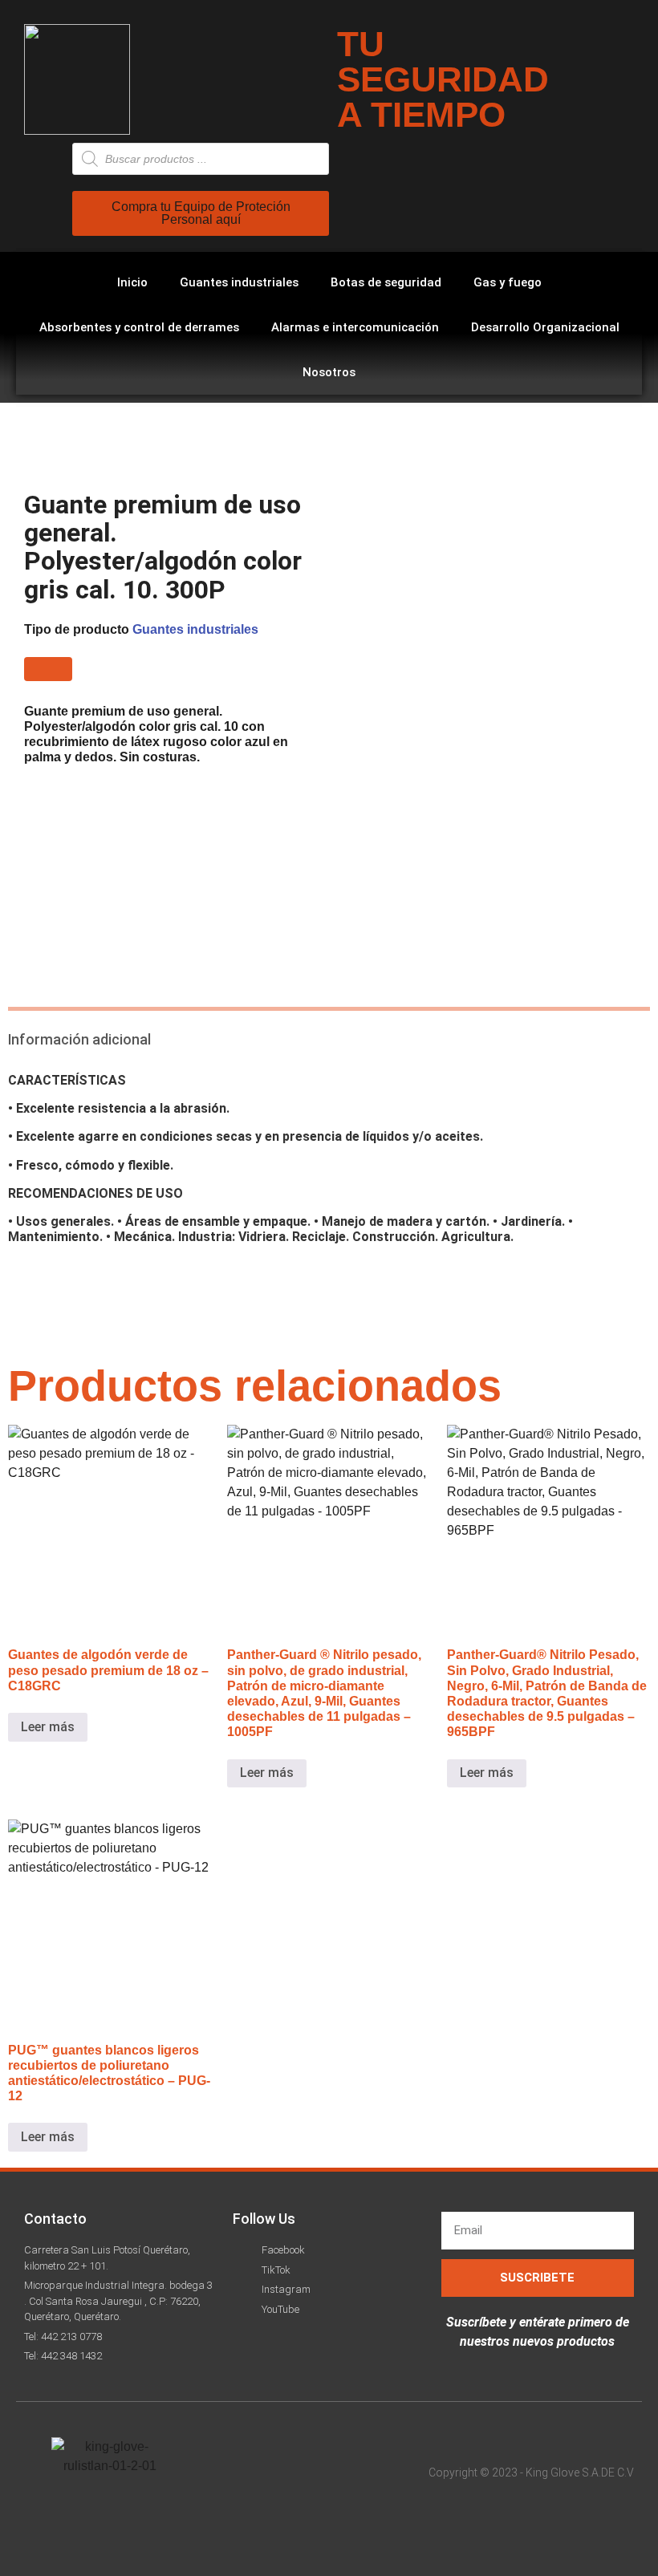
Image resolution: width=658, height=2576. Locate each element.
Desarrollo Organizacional (545, 327)
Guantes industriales (239, 282)
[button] (48, 669)
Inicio (132, 282)
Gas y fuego (508, 282)
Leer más (48, 1727)
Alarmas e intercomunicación (355, 327)
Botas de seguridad (386, 282)
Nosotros (329, 372)
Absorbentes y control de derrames (139, 327)
